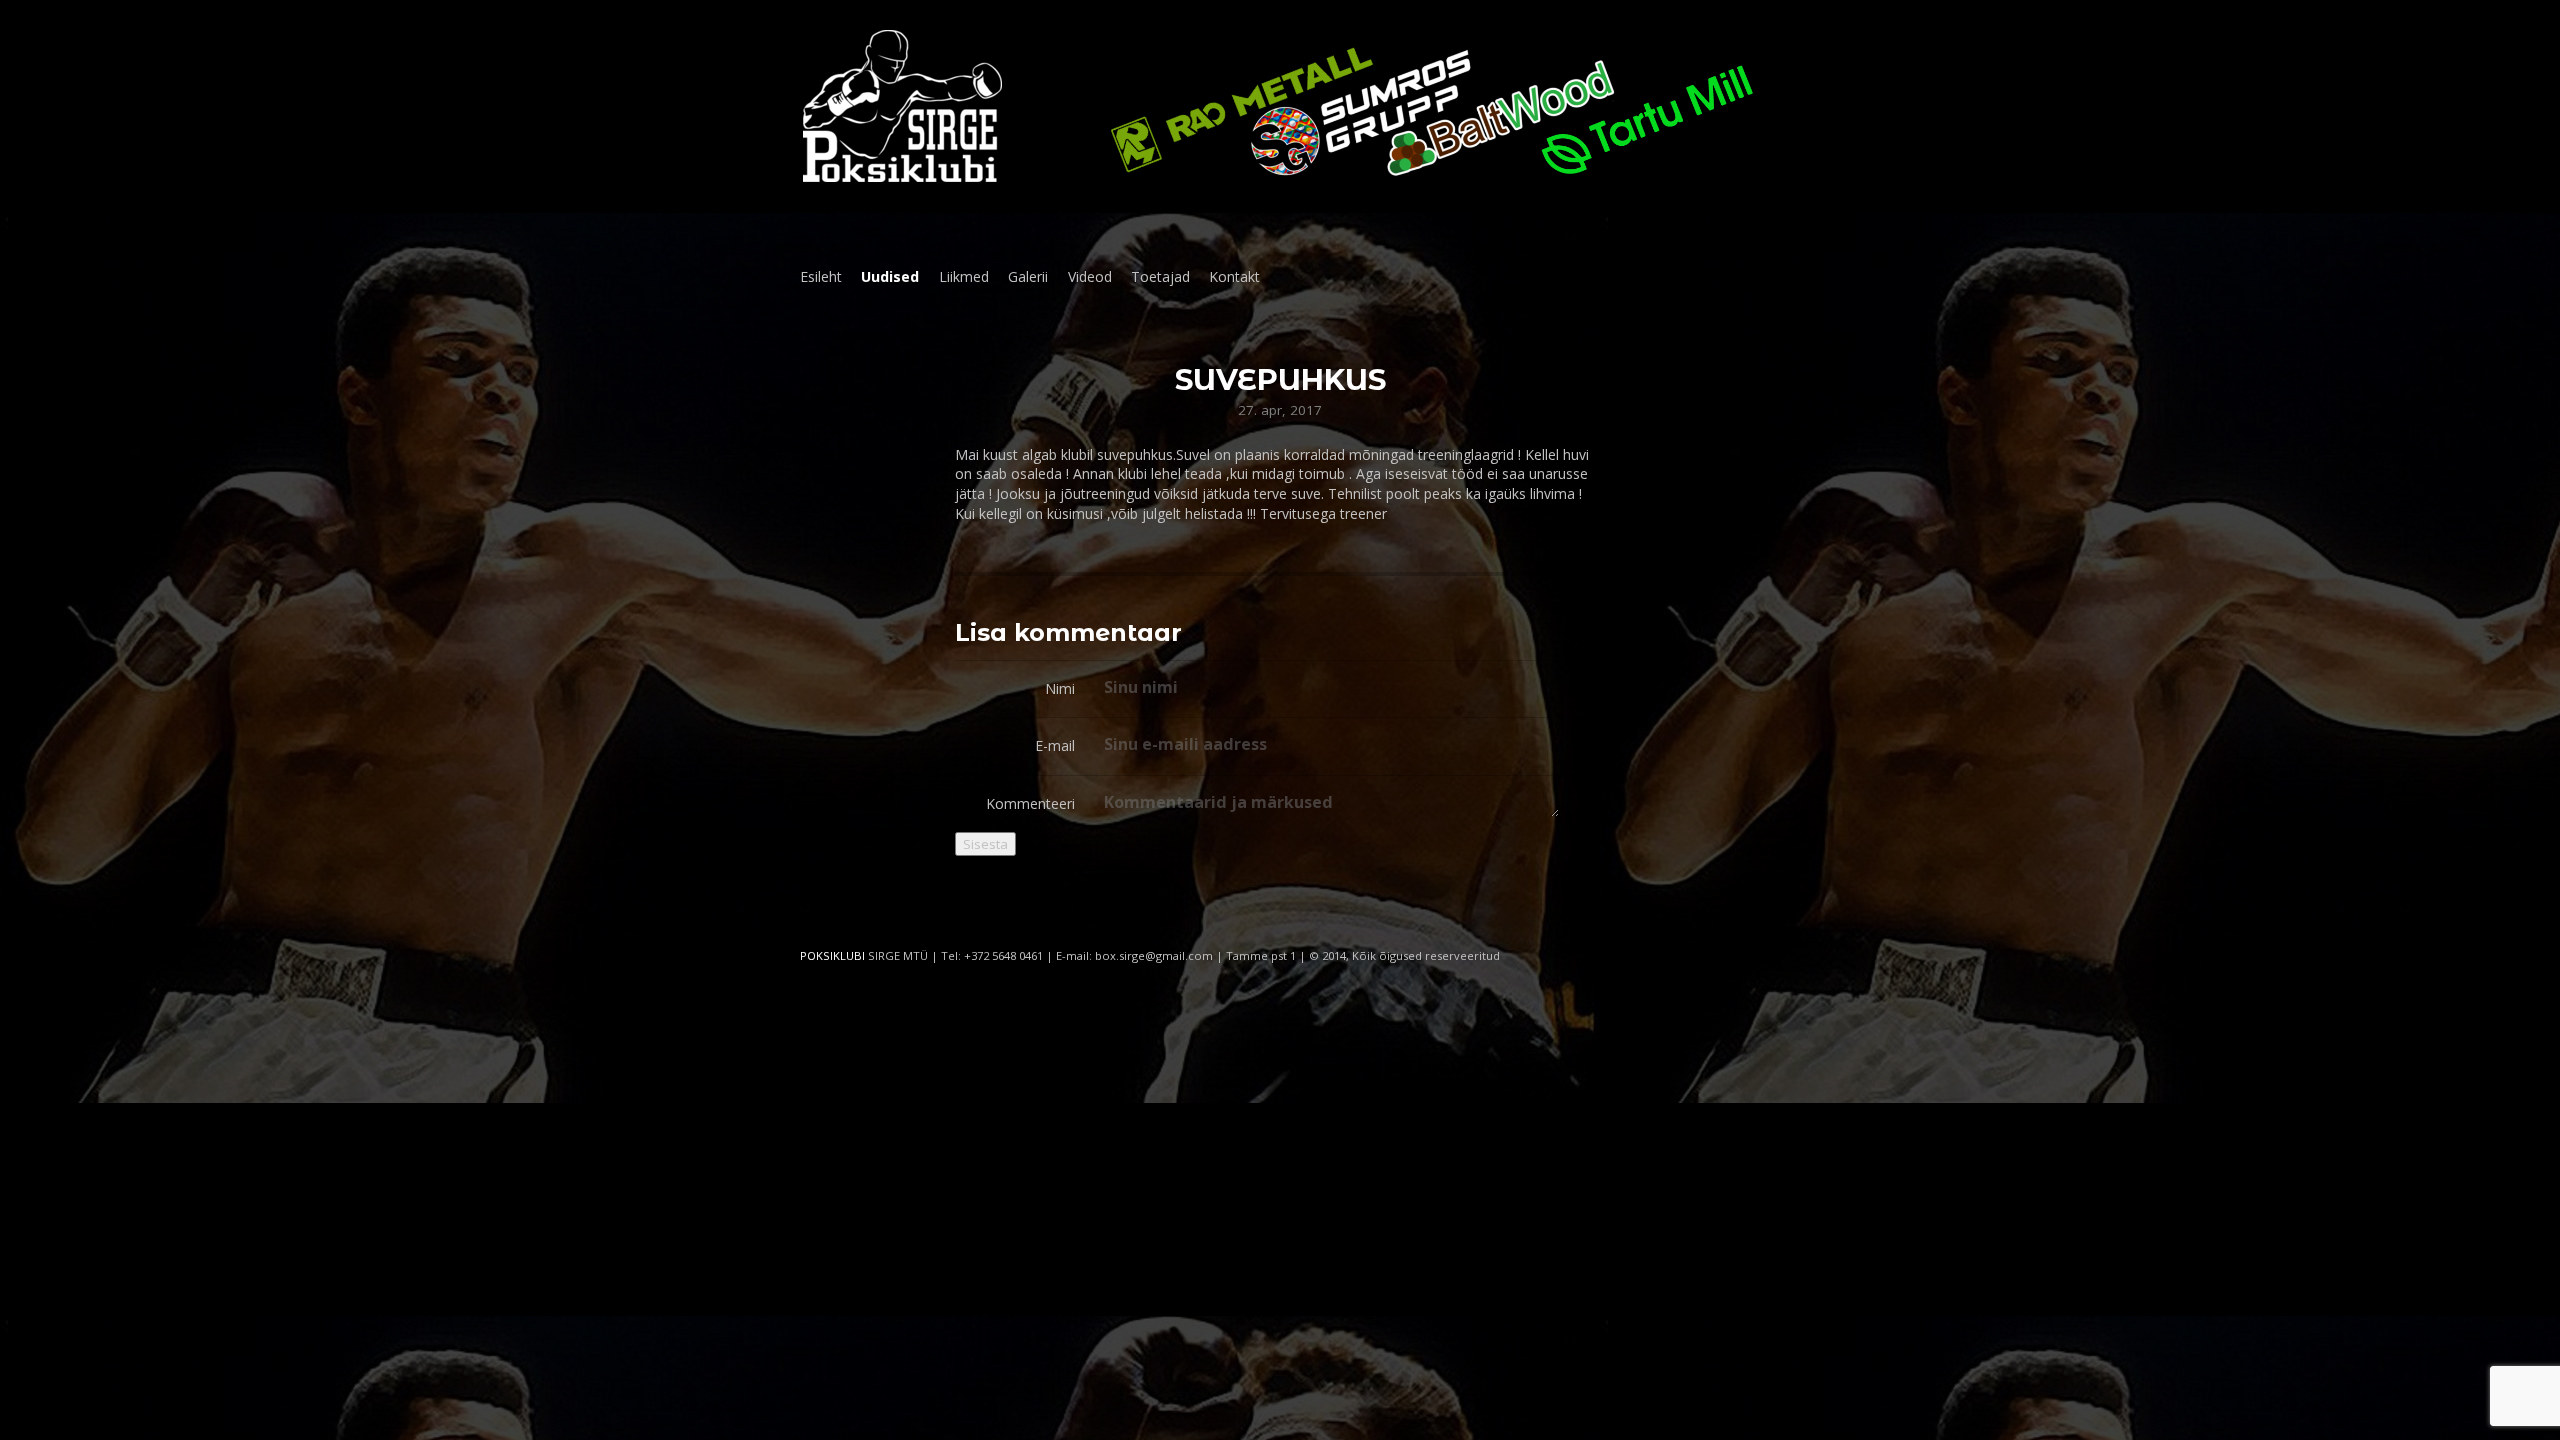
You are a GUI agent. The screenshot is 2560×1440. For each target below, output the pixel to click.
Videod (1090, 276)
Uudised (890, 276)
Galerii (1028, 276)
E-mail (1055, 745)
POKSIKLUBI (832, 955)
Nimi (1060, 688)
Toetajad (1160, 276)
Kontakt (1234, 276)
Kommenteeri (1030, 803)
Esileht (821, 276)
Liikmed (964, 276)
